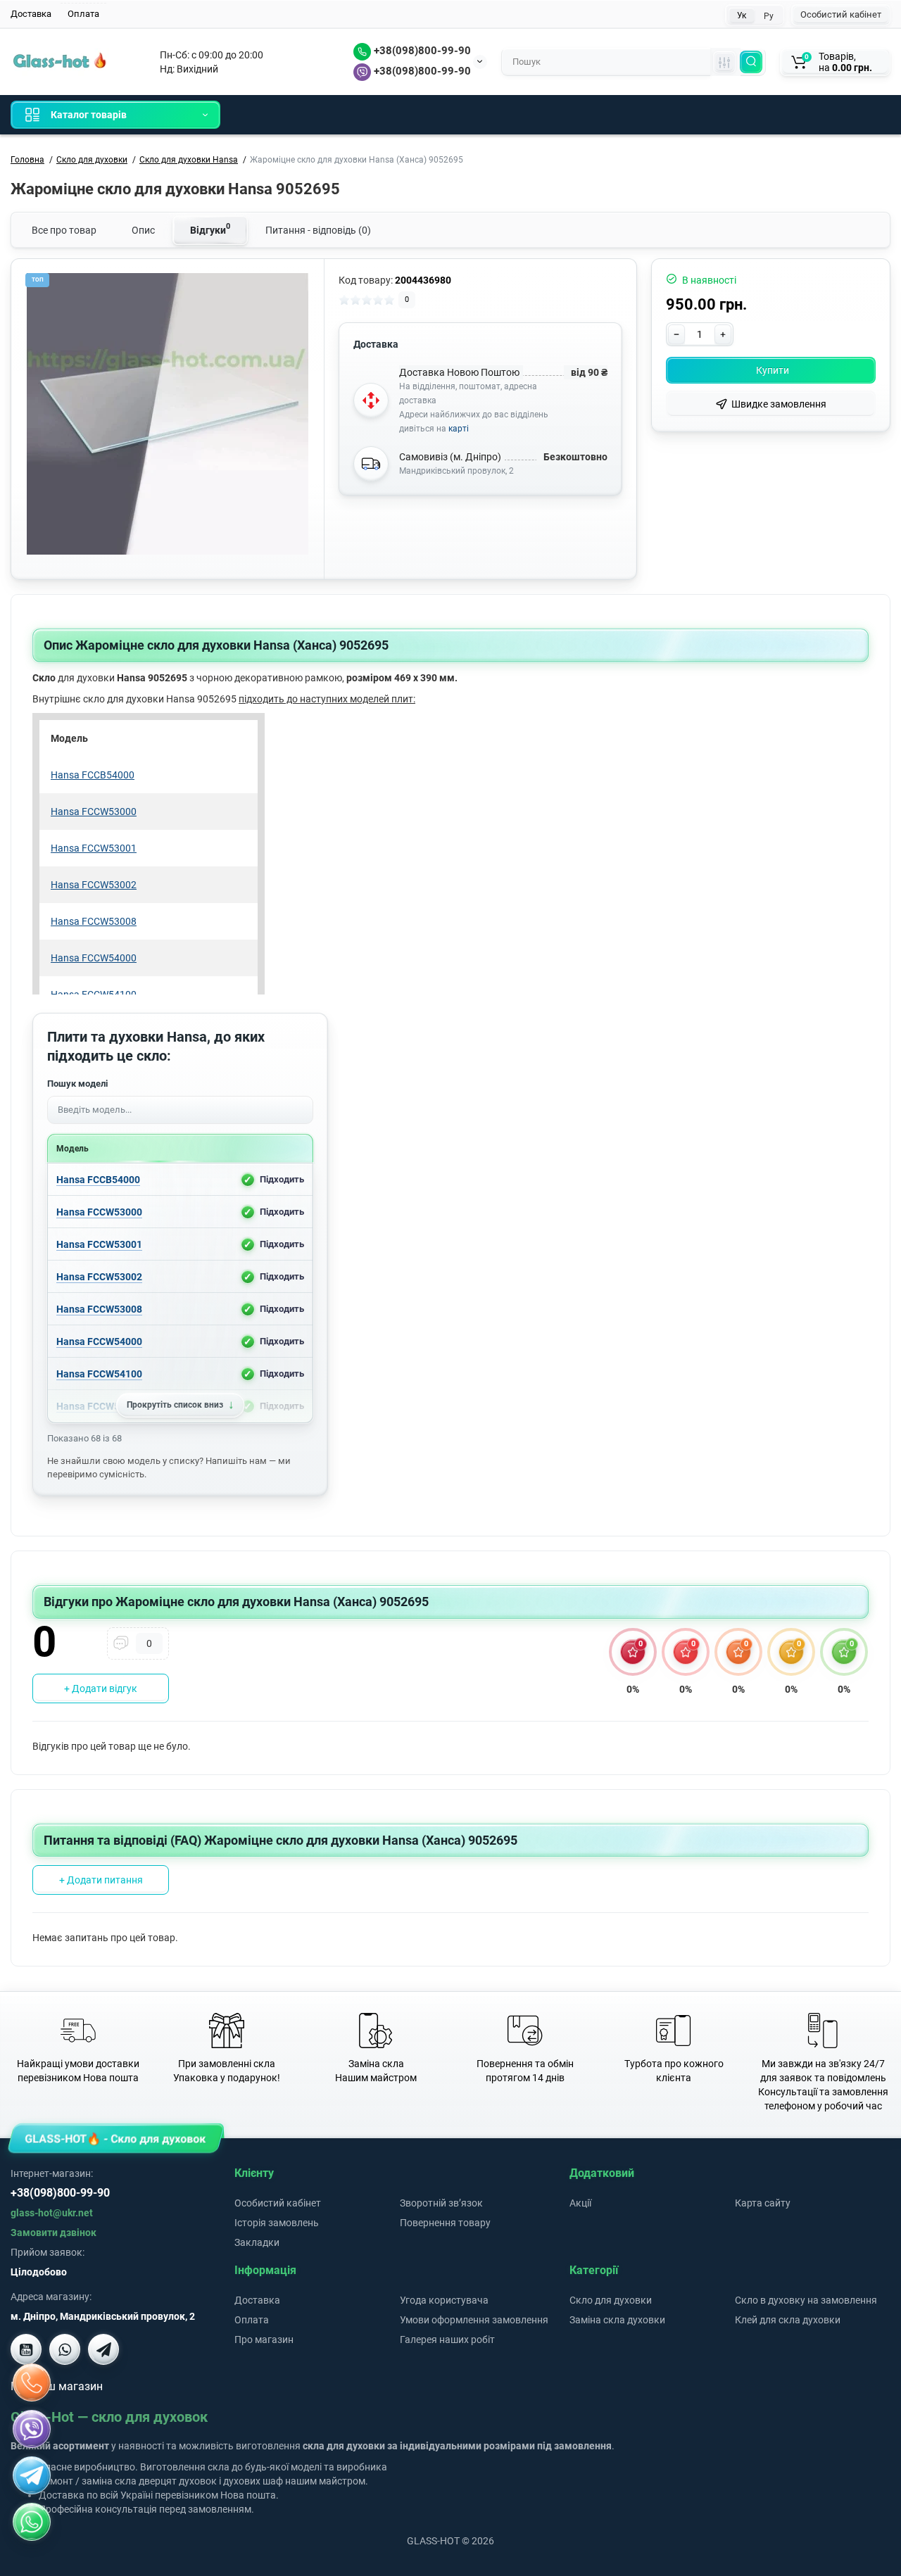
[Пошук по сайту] (751, 62)
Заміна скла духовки (617, 2320)
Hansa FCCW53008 (99, 1308)
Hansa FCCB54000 (98, 1179)
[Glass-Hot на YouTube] (26, 2349)
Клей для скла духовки (788, 2320)
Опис (143, 230)
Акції (580, 2203)
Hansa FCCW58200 (99, 1406)
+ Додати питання (101, 1880)
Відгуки (210, 229)
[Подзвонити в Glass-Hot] (32, 2382)
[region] (180, 1293)
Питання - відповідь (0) (318, 230)
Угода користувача (444, 2300)
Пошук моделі (77, 1084)
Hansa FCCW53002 (99, 1276)
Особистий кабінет (841, 14)
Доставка (31, 14)
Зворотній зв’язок (441, 2203)
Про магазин (264, 2340)
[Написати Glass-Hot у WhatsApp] (32, 2522)
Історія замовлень (277, 2223)
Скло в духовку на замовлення (806, 2300)
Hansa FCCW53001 (99, 1244)
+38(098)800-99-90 (421, 51)
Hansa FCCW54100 (99, 1373)
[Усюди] (724, 62)
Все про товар (64, 230)
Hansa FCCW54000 (99, 1341)
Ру (769, 16)
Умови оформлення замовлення (474, 2320)
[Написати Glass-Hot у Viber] (65, 2349)
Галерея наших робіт (447, 2340)
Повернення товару (445, 2223)
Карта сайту (763, 2203)
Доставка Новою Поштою (459, 372)
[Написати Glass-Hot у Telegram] (103, 2349)
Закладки (257, 2242)
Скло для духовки (611, 2300)
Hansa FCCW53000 (99, 1211)
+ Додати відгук (101, 1688)
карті (459, 429)
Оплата (83, 14)
